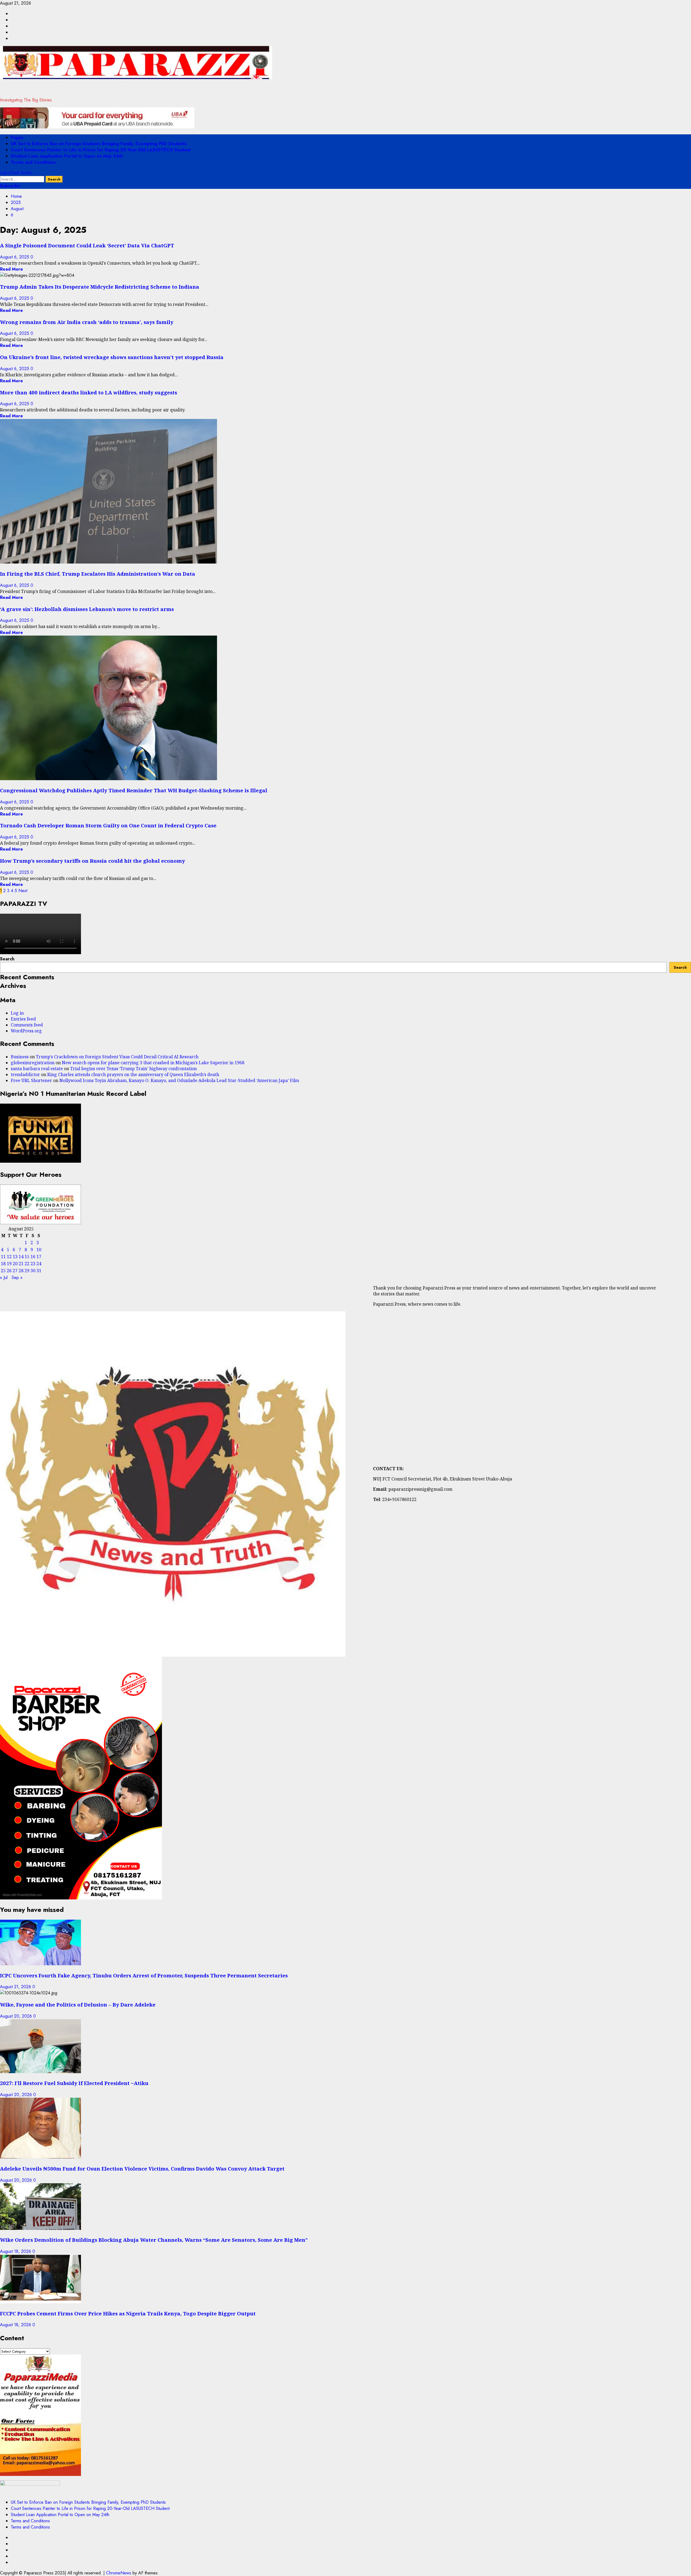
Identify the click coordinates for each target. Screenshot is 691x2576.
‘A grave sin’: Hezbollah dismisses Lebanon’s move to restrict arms (87, 609)
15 (27, 1257)
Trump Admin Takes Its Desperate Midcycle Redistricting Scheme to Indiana (100, 287)
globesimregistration (33, 1063)
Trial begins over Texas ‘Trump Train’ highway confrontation (133, 1069)
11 (3, 1257)
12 (9, 1257)
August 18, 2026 (16, 2251)
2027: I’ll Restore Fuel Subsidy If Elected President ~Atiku (74, 2083)
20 (15, 1264)
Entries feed (23, 1019)
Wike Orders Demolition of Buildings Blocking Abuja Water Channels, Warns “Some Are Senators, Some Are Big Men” (154, 2240)
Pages (17, 137)
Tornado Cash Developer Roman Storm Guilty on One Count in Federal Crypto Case (108, 825)
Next (23, 891)
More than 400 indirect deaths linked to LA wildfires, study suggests (89, 392)
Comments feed (27, 1025)
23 (33, 1264)
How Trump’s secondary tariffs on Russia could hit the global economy (92, 861)
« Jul (4, 1277)
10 (39, 1250)
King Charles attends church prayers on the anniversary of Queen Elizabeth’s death (133, 1074)
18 (3, 1264)
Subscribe (10, 186)
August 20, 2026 (17, 2016)
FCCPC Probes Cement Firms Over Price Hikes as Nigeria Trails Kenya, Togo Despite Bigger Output (128, 2313)
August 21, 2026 (16, 1987)
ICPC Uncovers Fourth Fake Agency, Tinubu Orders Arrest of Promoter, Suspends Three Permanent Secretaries (144, 1975)
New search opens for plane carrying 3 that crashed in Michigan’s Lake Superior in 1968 (153, 1063)
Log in (17, 1013)
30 (33, 1271)
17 (39, 1257)
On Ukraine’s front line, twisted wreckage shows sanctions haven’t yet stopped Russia (112, 357)
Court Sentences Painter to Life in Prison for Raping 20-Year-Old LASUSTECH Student (101, 150)
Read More (11, 269)
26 (9, 1271)
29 (27, 1271)
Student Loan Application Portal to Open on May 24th (67, 156)
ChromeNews (119, 2573)
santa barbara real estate (37, 1069)
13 (15, 1257)
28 (21, 1271)
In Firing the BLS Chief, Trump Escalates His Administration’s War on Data (98, 574)
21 (21, 1264)
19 (9, 1264)
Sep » (17, 1277)
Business (20, 1057)
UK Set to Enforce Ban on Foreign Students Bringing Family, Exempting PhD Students (99, 144)
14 (21, 1257)
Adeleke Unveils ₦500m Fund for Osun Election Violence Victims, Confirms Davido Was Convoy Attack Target (142, 2169)
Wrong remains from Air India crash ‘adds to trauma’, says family (87, 322)
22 (27, 1264)
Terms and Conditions (33, 162)
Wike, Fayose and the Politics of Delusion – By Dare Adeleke (78, 2004)
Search (7, 959)
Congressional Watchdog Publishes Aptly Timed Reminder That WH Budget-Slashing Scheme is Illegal (134, 790)
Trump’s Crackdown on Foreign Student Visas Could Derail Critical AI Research (117, 1057)
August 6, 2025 (15, 257)
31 (39, 1271)
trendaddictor (25, 1074)
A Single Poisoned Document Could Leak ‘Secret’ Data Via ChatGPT (87, 245)
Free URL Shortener (31, 1080)
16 (33, 1257)
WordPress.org (26, 1031)
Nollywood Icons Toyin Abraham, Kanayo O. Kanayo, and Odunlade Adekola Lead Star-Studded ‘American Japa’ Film (179, 1080)
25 (3, 1271)
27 (15, 1271)
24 (39, 1264)
